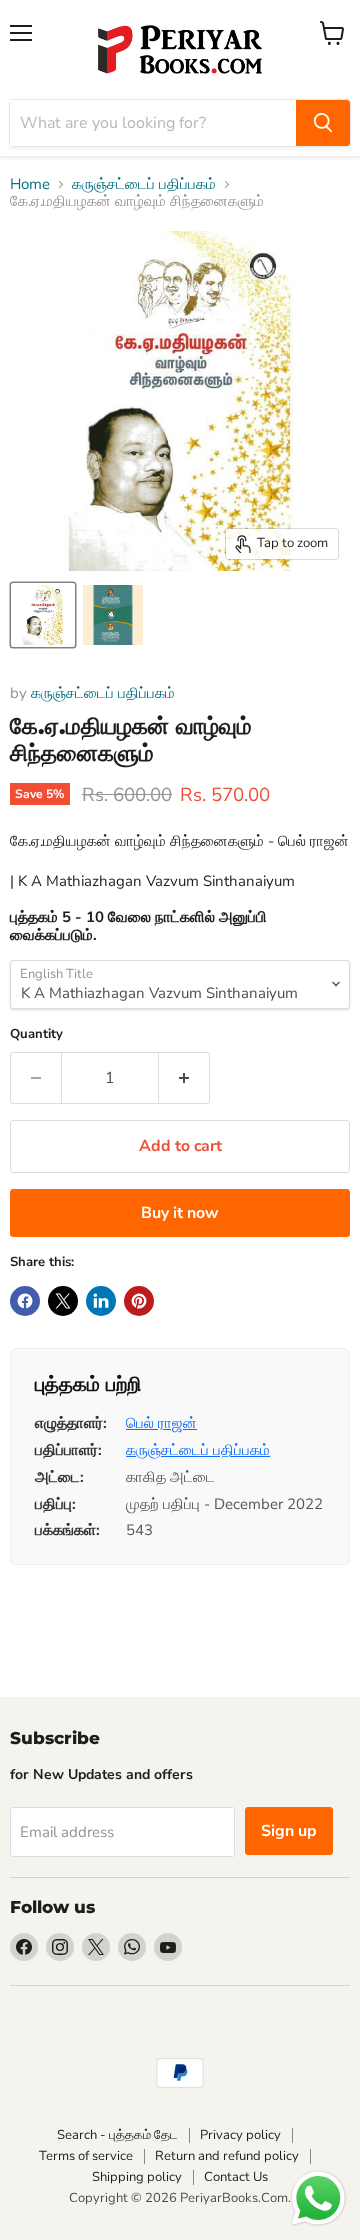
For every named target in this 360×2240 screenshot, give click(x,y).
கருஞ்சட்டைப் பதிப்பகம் (144, 184)
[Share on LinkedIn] (101, 1301)
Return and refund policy (227, 2156)
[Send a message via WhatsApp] (318, 2198)
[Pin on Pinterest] (139, 1301)
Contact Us (236, 2177)
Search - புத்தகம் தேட (117, 2135)
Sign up (289, 1831)
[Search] (323, 123)
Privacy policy (240, 2135)
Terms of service (86, 2156)
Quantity (36, 1034)
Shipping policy (137, 2177)
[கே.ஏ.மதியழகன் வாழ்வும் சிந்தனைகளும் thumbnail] (43, 615)
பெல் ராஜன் (161, 1423)
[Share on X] (63, 1301)
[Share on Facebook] (25, 1301)
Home (30, 184)
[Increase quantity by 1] (184, 1078)
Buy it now (180, 1213)
